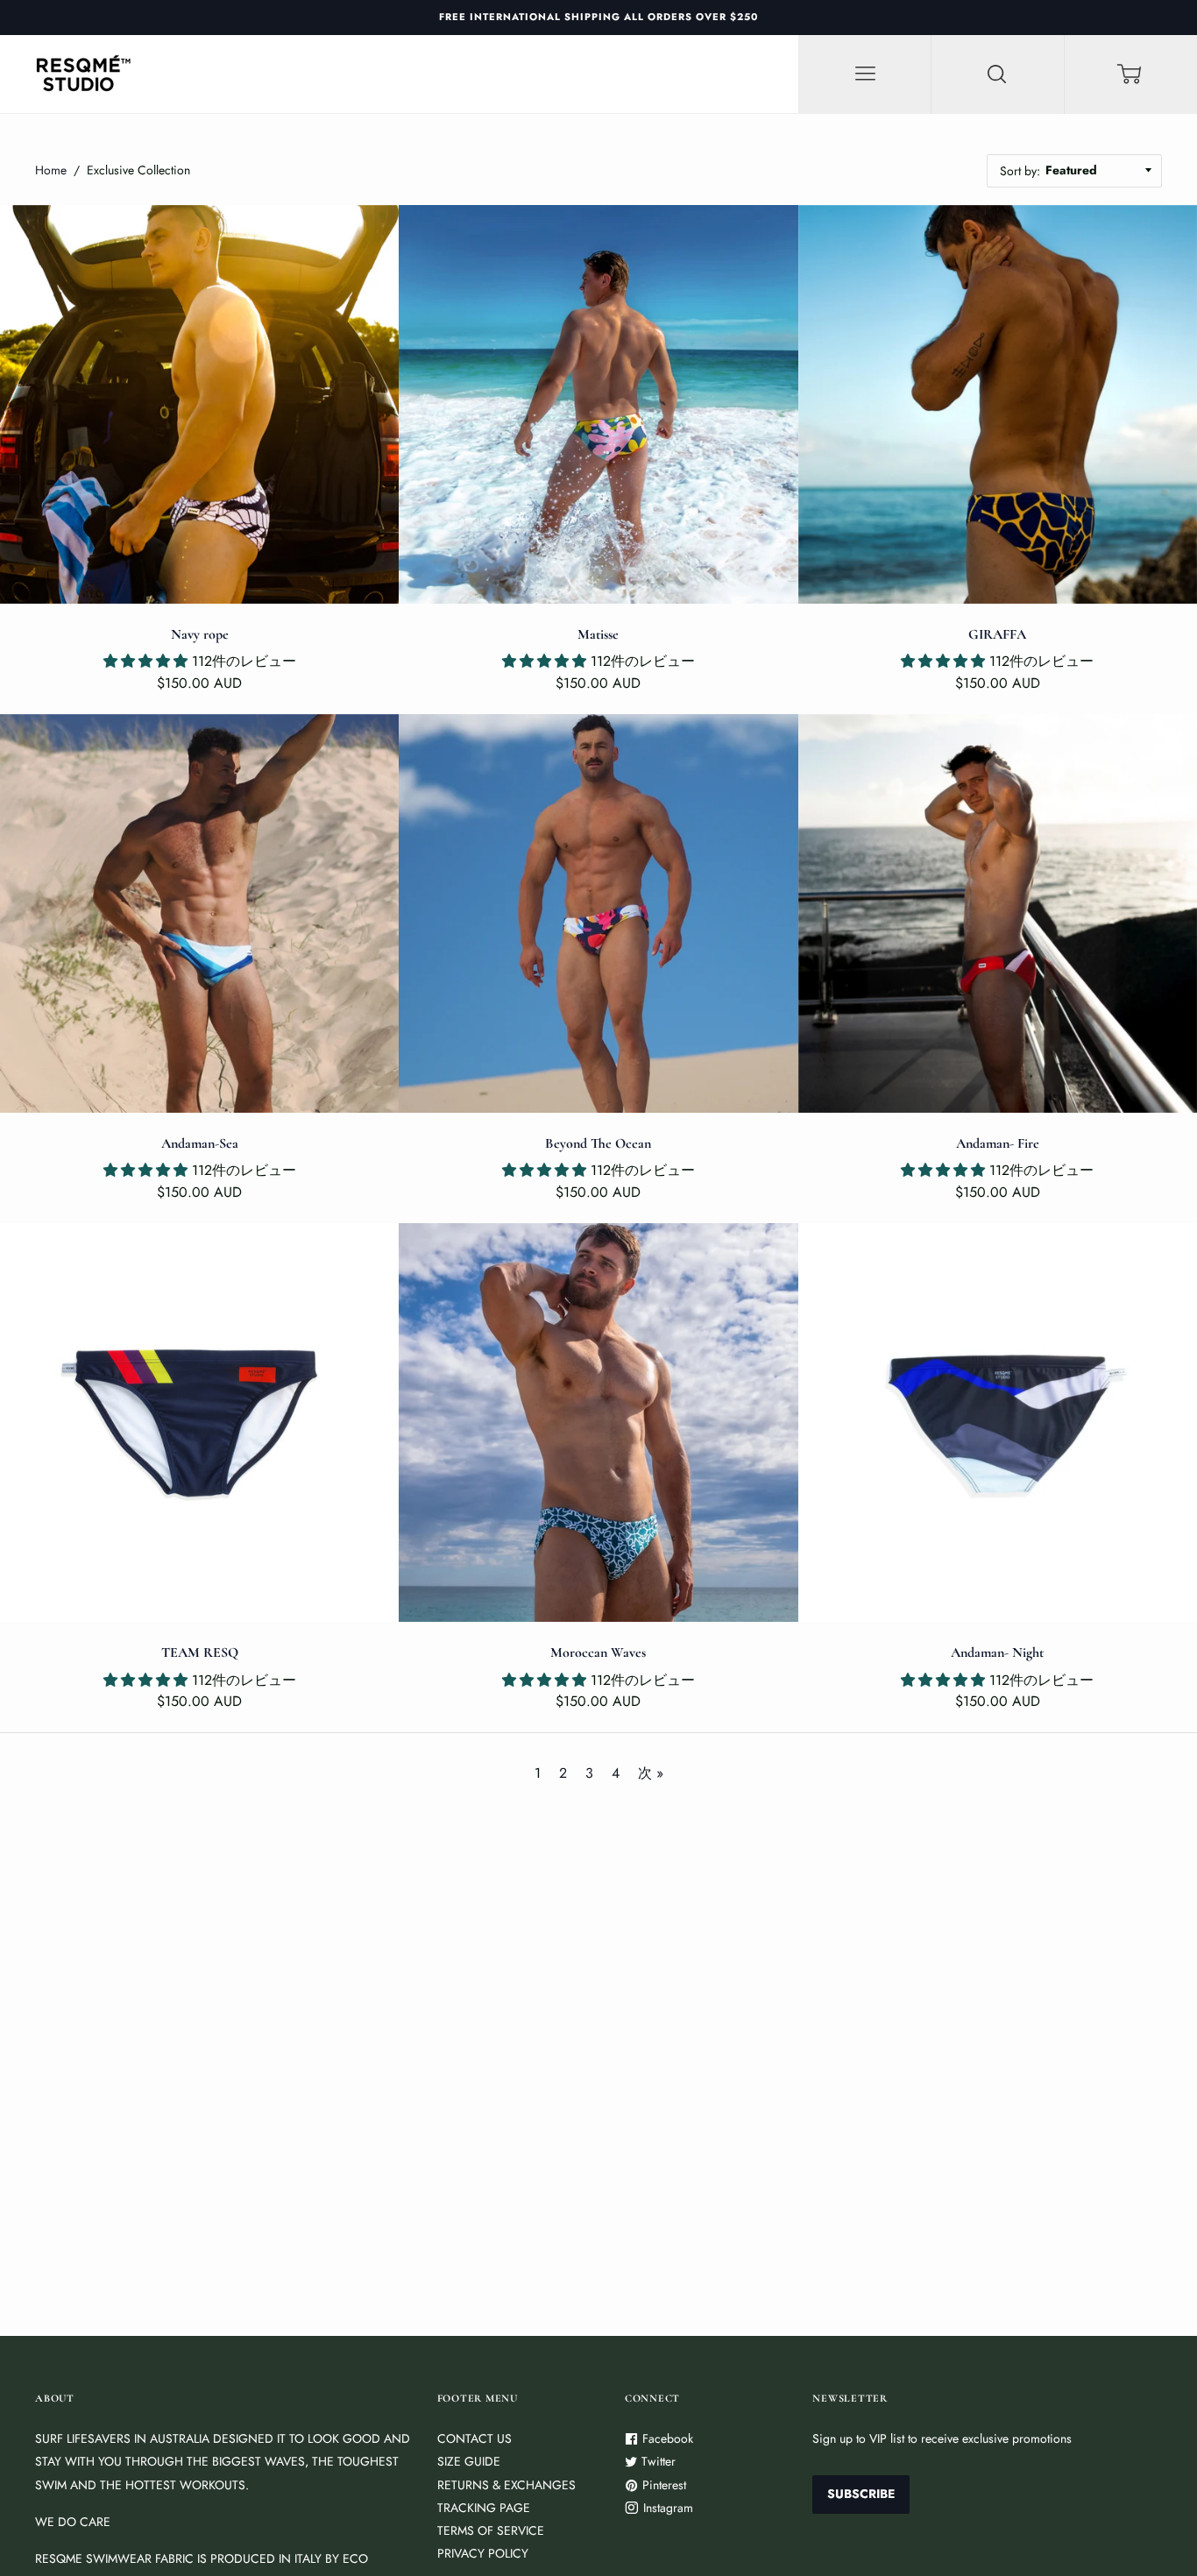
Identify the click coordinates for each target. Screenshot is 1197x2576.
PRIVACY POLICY (483, 2553)
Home (51, 170)
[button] (148, 661)
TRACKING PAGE (484, 2508)
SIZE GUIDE (469, 2461)
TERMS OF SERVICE (491, 2530)
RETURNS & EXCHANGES (506, 2485)
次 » (651, 1773)
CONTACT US (475, 2438)
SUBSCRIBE (861, 2494)
